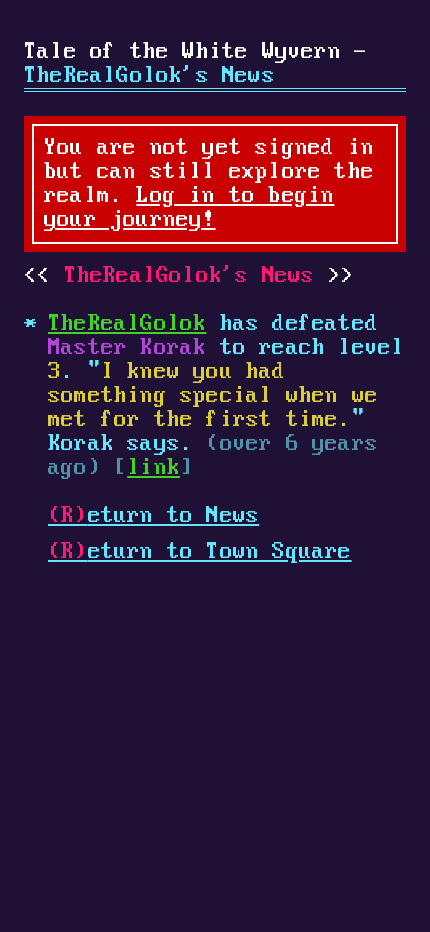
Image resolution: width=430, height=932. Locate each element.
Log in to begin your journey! (189, 208)
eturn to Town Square (200, 552)
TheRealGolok (127, 324)
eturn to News (153, 516)
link (153, 468)
